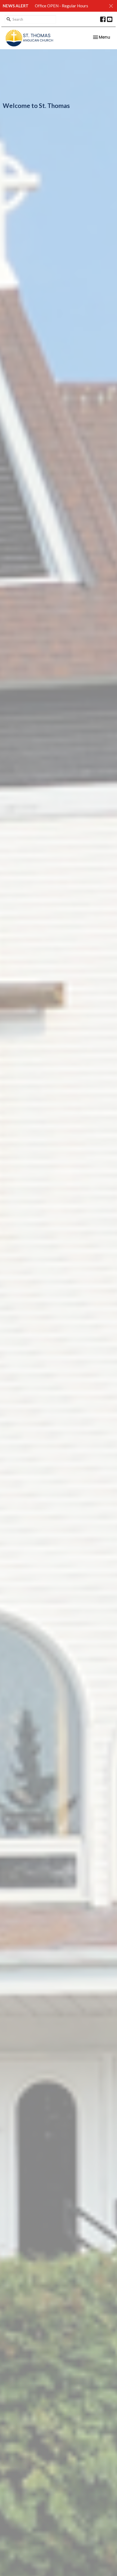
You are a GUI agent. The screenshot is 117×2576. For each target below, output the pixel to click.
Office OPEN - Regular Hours (61, 6)
